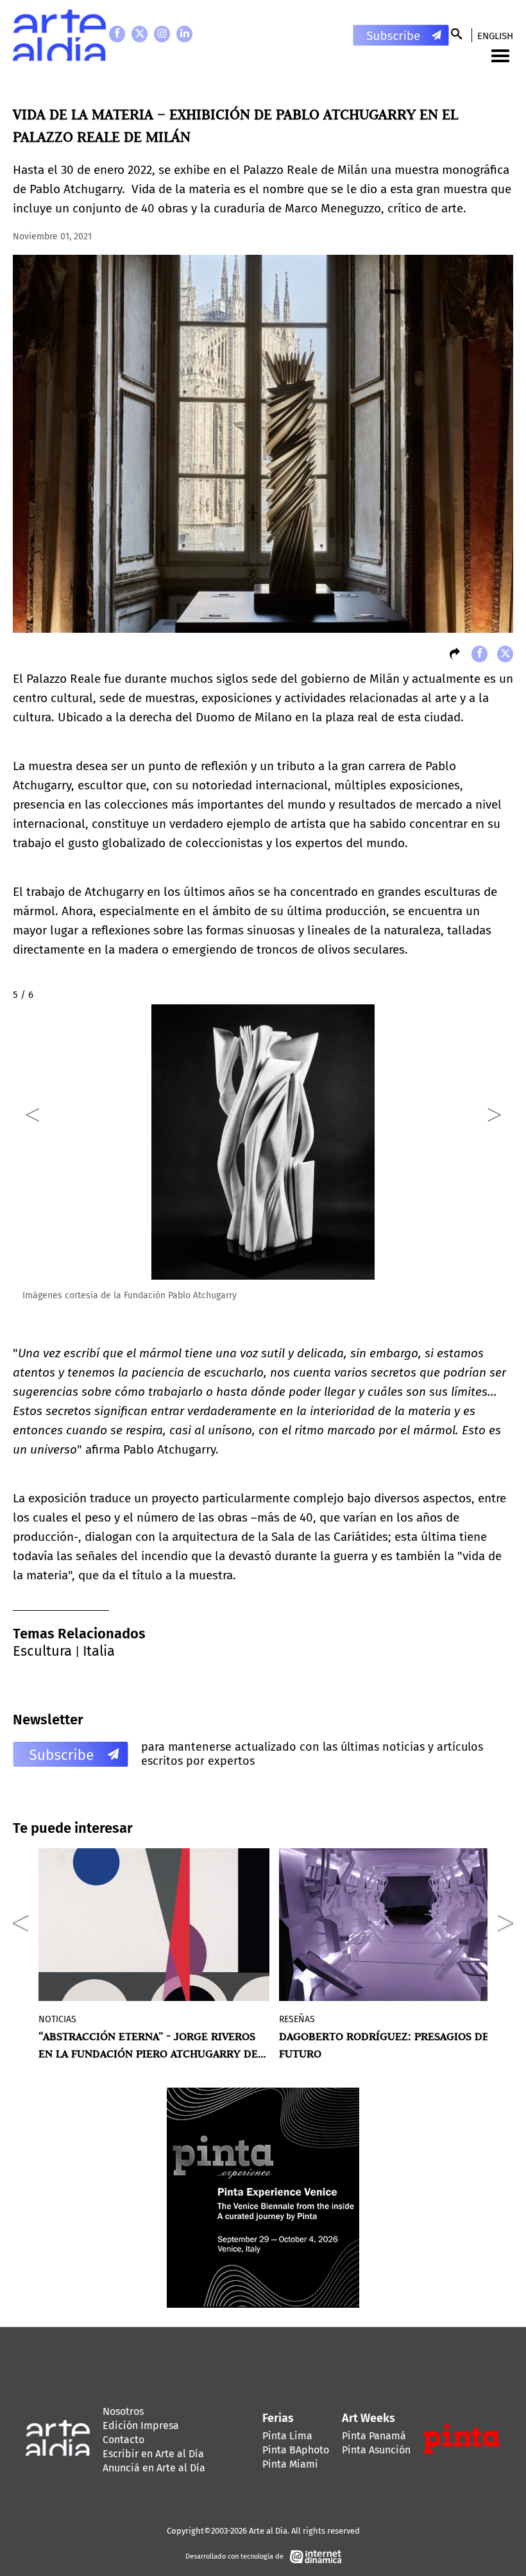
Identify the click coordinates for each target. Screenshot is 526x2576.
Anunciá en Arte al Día (154, 2468)
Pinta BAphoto (296, 2450)
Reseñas (297, 2019)
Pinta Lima (287, 2436)
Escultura (42, 1651)
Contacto (123, 2440)
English (495, 36)
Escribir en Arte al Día (153, 2454)
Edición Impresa (141, 2426)
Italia (99, 1651)
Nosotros (123, 2411)
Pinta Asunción (376, 2450)
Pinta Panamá (374, 2436)
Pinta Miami (290, 2464)
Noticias (57, 2019)
